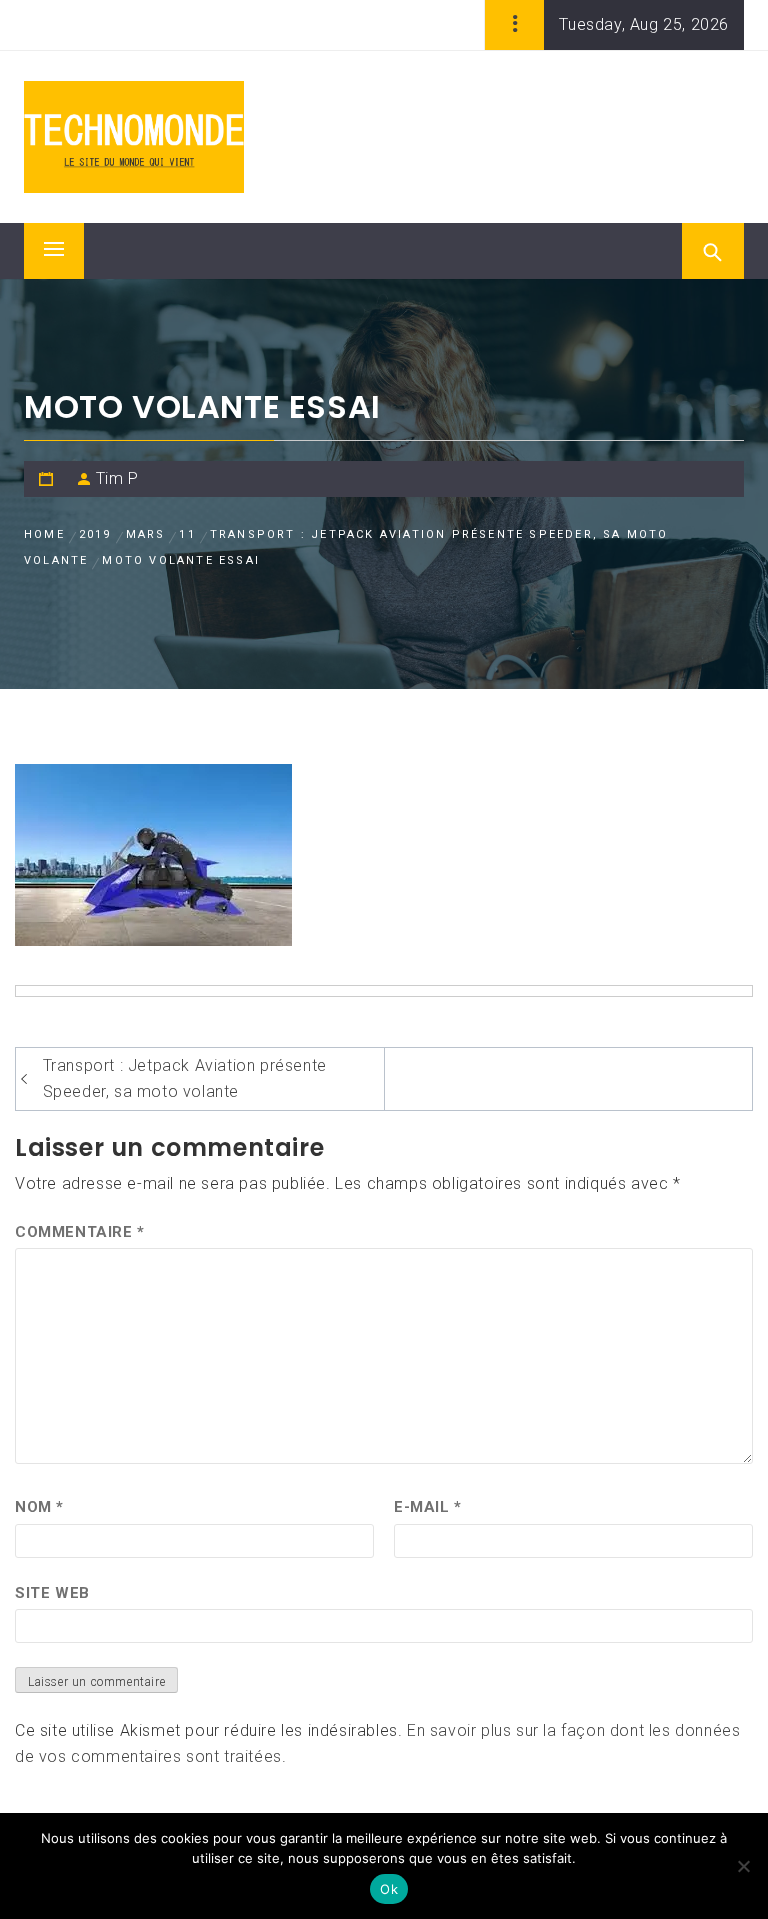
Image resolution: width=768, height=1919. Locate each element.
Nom (39, 1507)
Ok (389, 1889)
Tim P (117, 478)
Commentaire (80, 1232)
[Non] (743, 1866)
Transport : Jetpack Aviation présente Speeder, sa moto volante (185, 1078)
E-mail (428, 1507)
